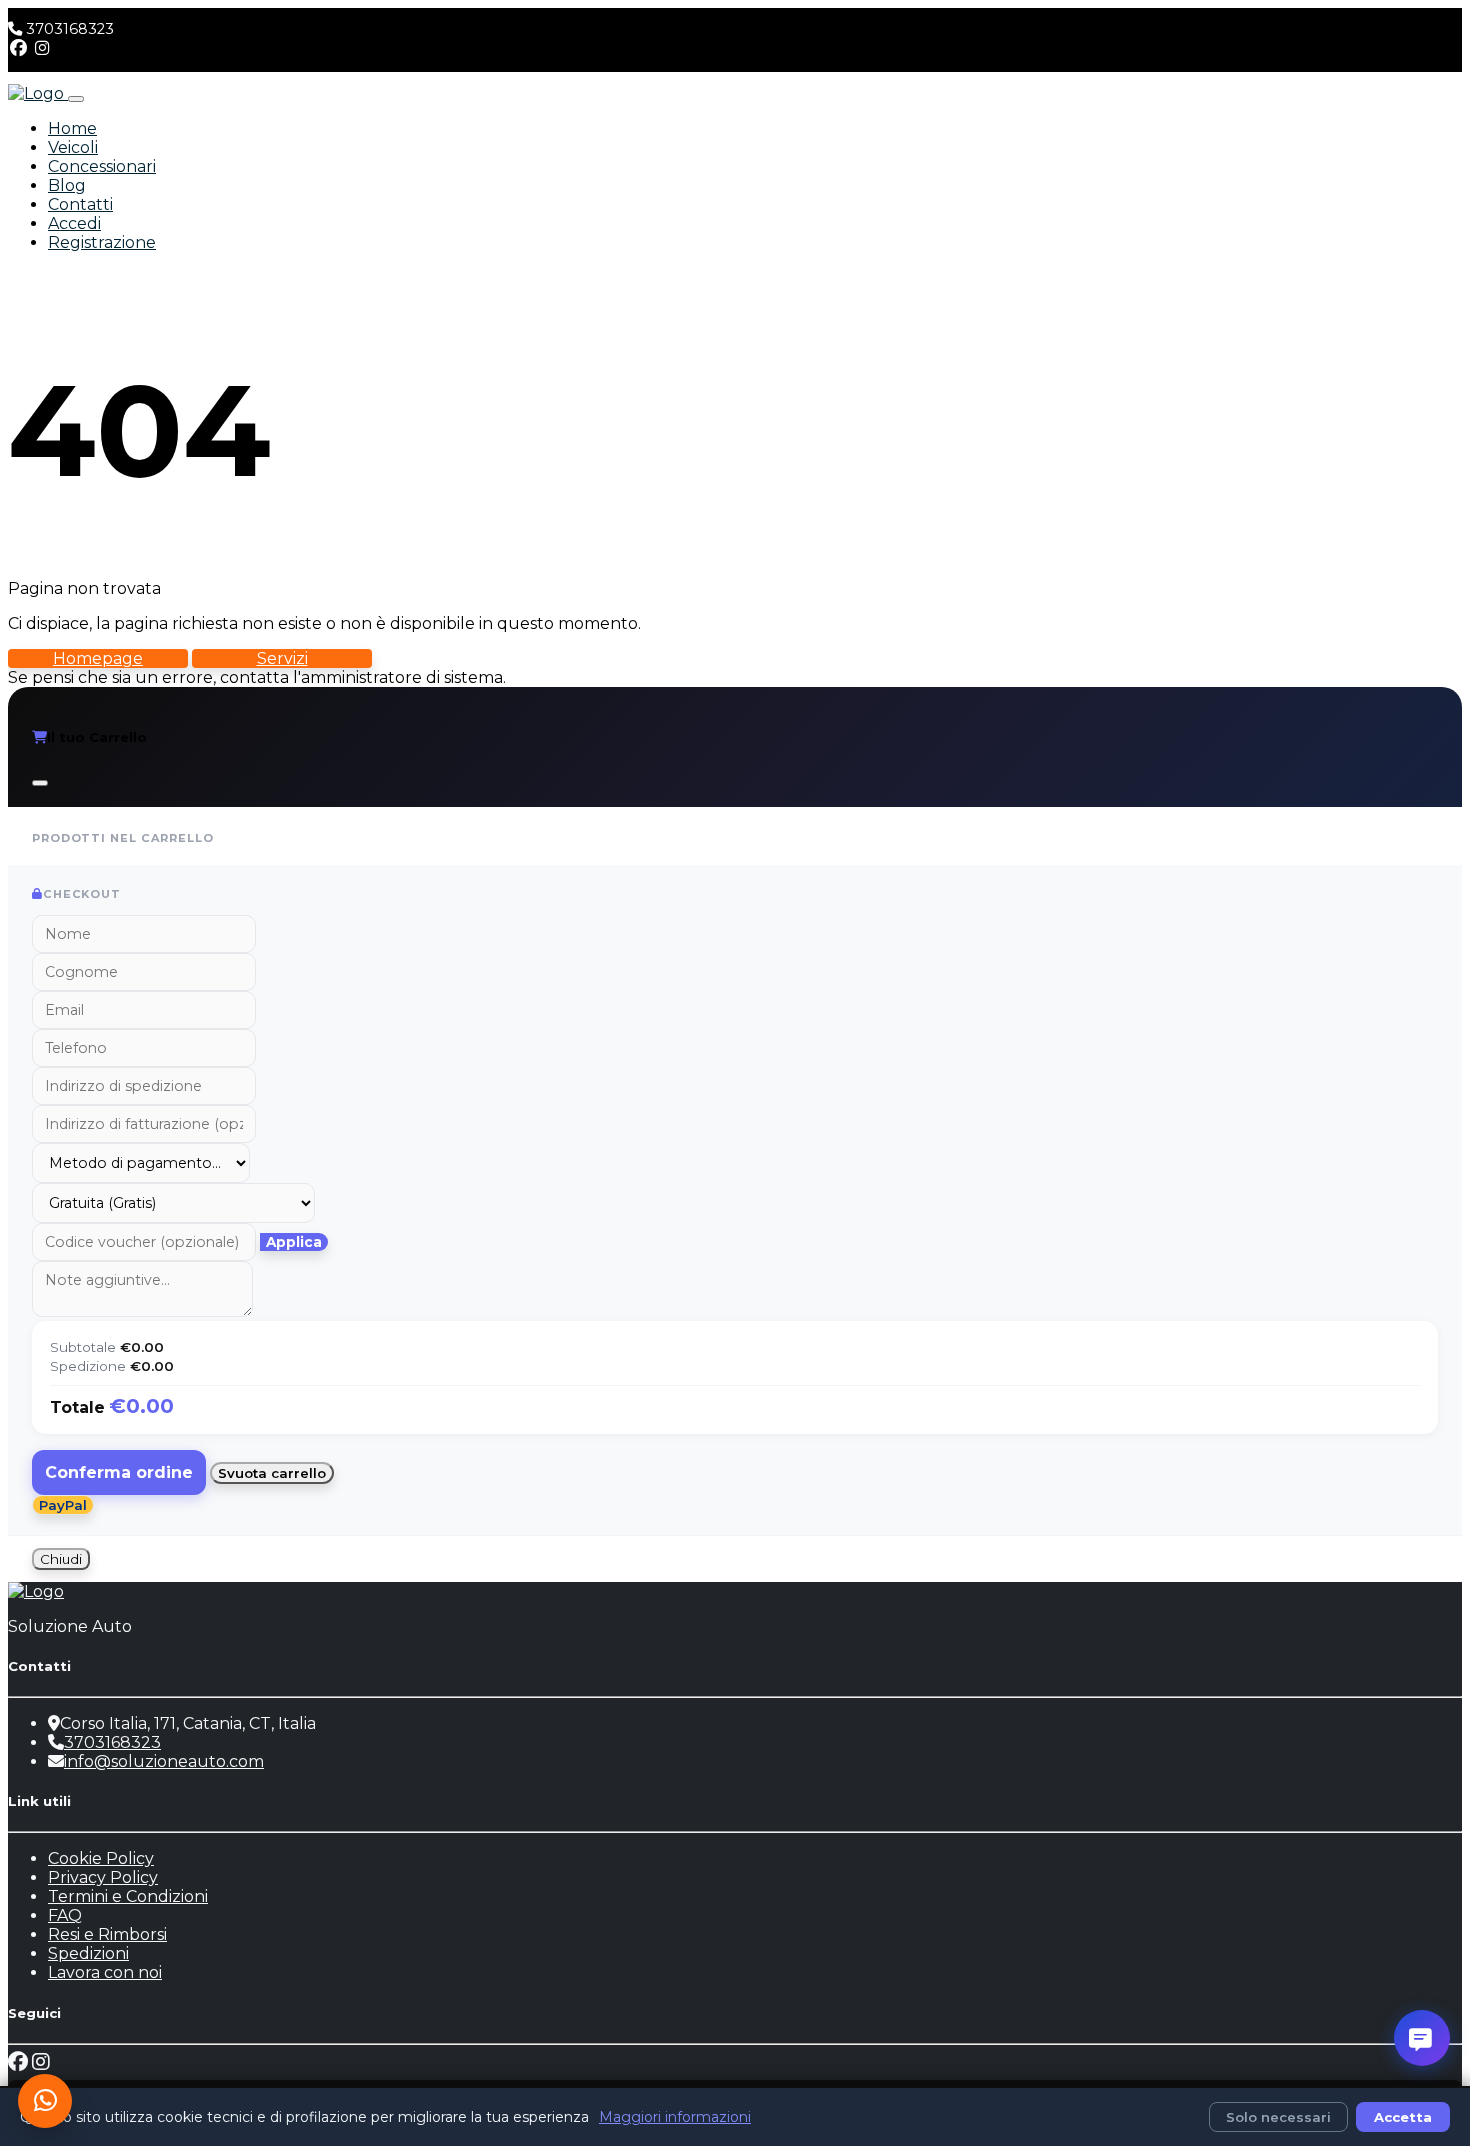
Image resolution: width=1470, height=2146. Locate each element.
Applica (294, 1242)
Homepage (98, 658)
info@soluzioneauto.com (164, 1761)
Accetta (1403, 2117)
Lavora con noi (105, 1972)
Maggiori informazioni (675, 2117)
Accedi (74, 223)
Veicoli (73, 147)
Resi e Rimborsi (107, 1934)
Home (72, 128)
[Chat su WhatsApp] (45, 2101)
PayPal (63, 1505)
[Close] (40, 783)
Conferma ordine (119, 1472)
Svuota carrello (272, 1473)
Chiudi (61, 1559)
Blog (67, 185)
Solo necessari (1278, 2117)
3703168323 (70, 29)
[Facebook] (18, 48)
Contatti (80, 204)
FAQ (65, 1915)
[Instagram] (42, 48)
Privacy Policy (103, 1877)
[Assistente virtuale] (1422, 2038)
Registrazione (102, 242)
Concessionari (102, 166)
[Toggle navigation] (76, 99)
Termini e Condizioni (128, 1896)
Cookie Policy (101, 1858)
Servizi (282, 658)
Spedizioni (88, 1953)
